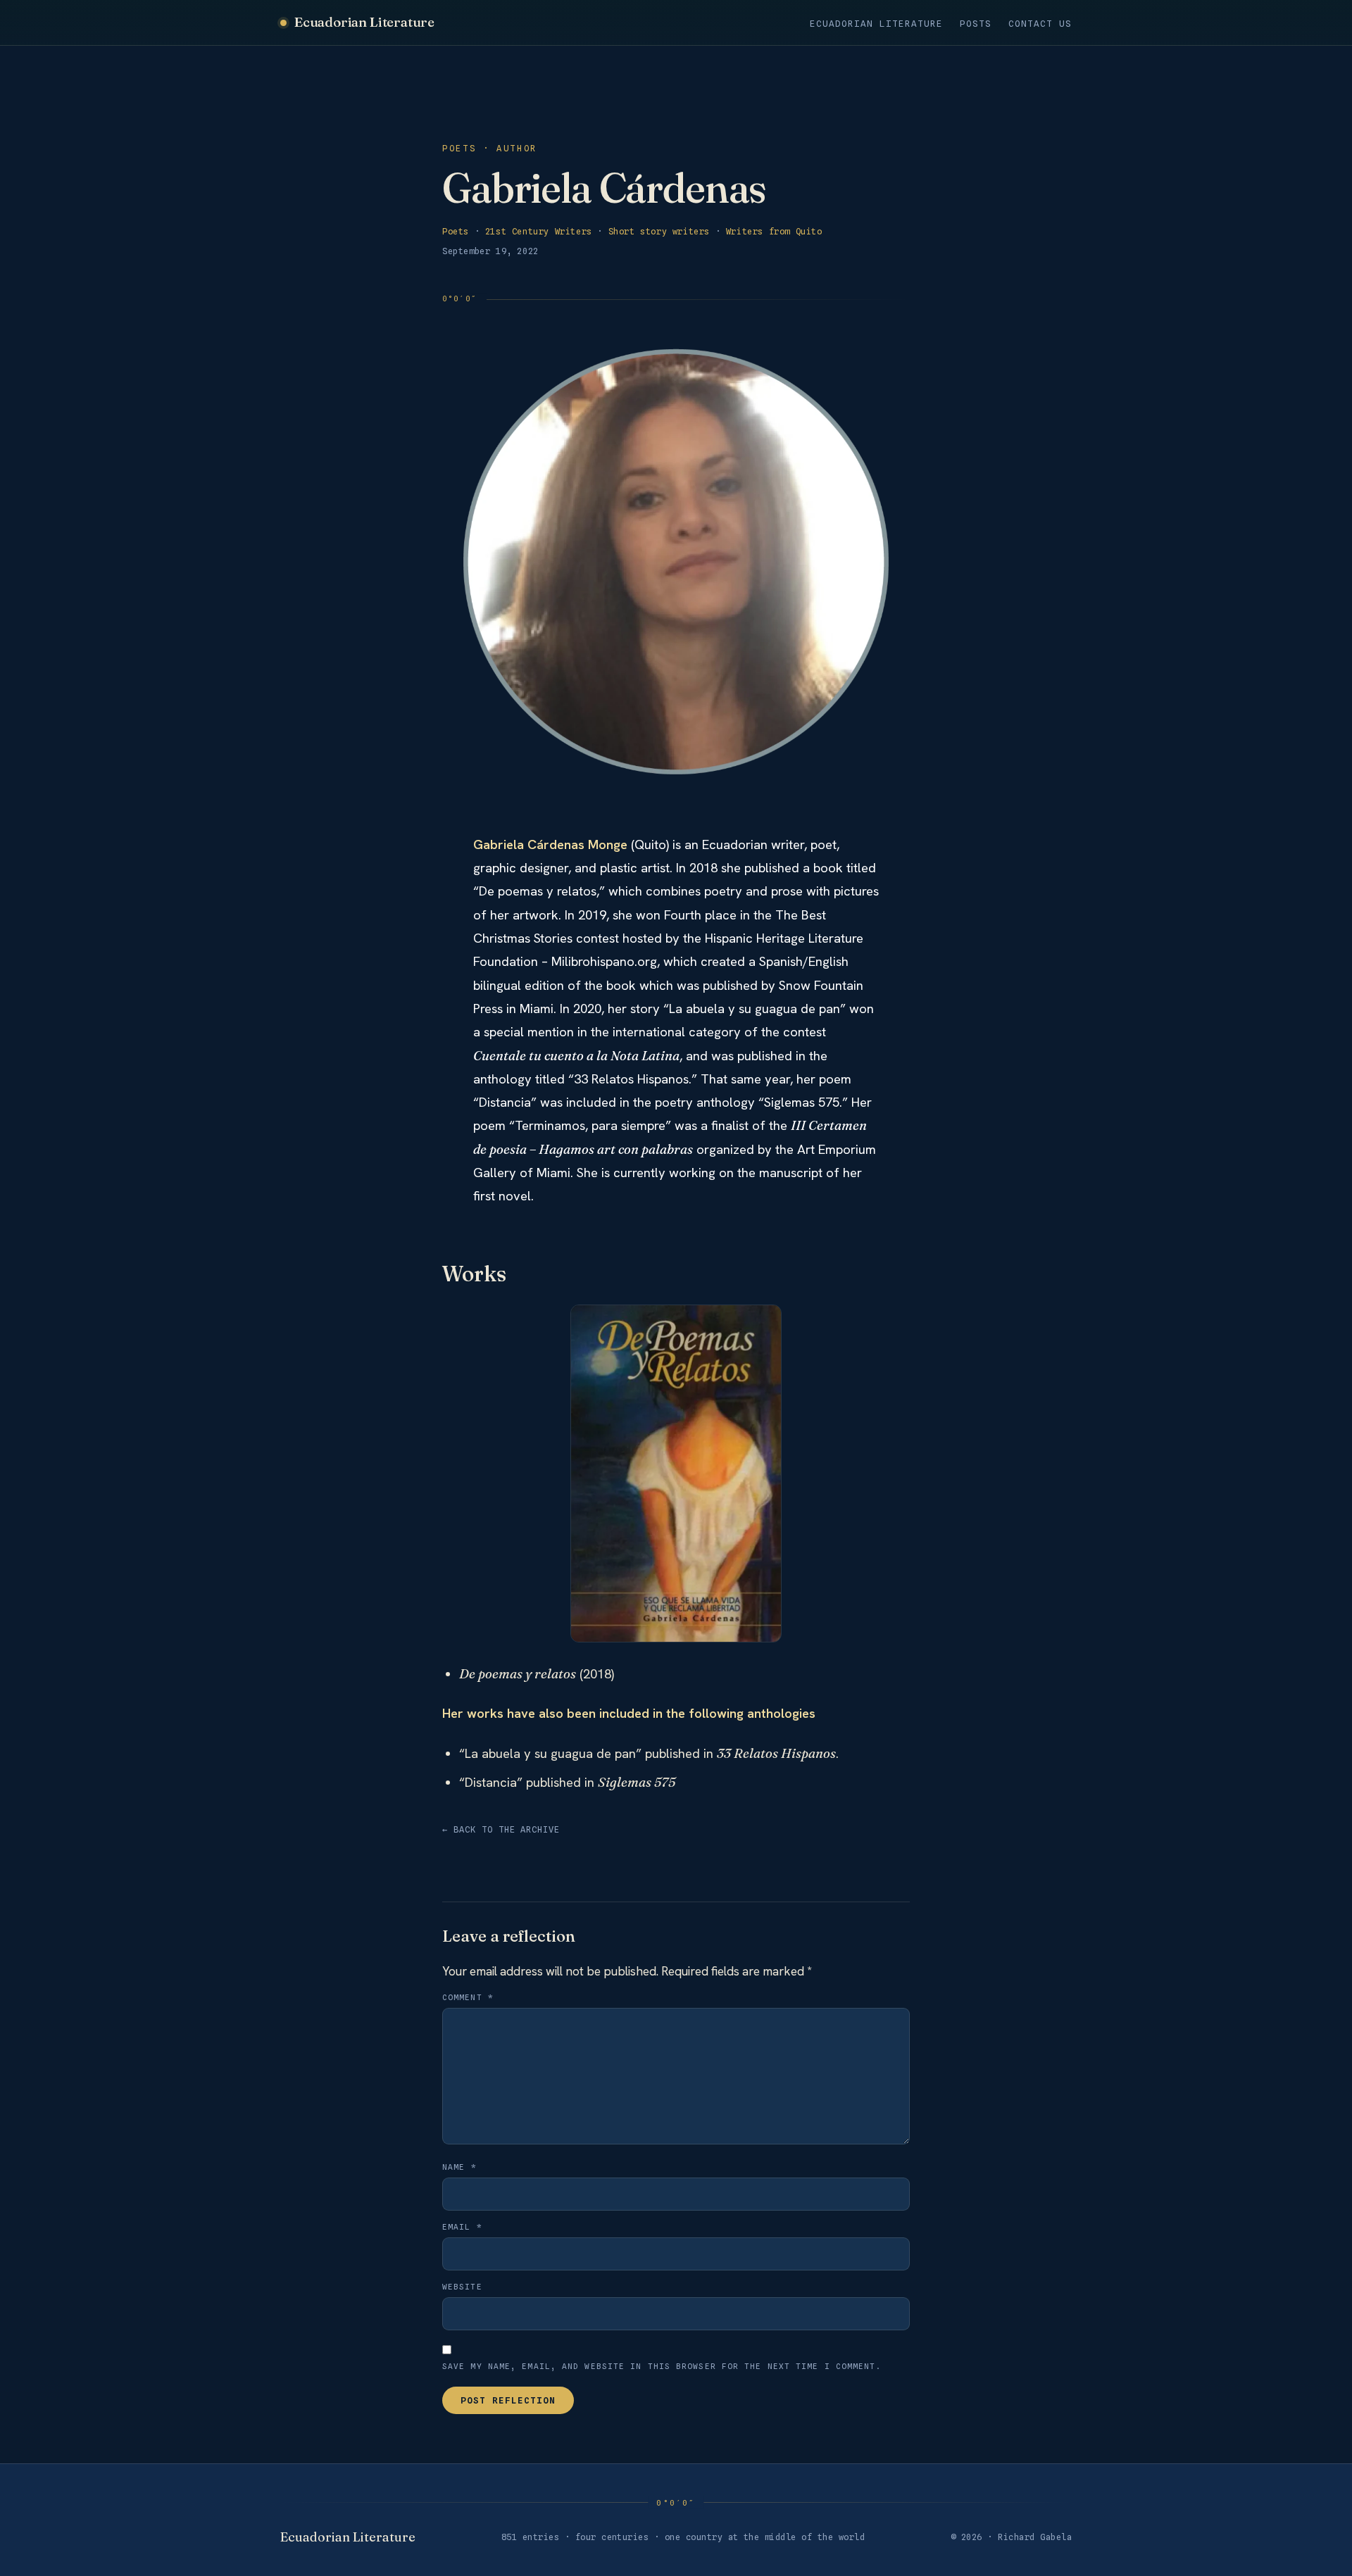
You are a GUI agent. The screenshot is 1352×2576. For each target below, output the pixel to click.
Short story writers (659, 231)
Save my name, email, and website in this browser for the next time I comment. (662, 2366)
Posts (976, 24)
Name (459, 2167)
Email (462, 2227)
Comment (468, 1997)
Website (462, 2287)
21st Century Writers (539, 231)
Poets (456, 231)
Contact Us (1040, 24)
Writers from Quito (774, 231)
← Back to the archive (501, 1829)
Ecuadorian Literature (364, 22)
